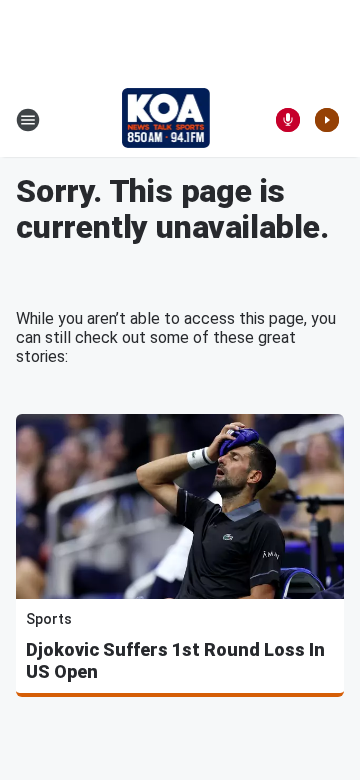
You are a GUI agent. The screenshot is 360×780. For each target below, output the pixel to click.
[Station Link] (166, 120)
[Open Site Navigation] (28, 120)
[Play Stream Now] (327, 120)
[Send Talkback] (288, 120)
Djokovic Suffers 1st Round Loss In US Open (175, 660)
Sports (49, 619)
